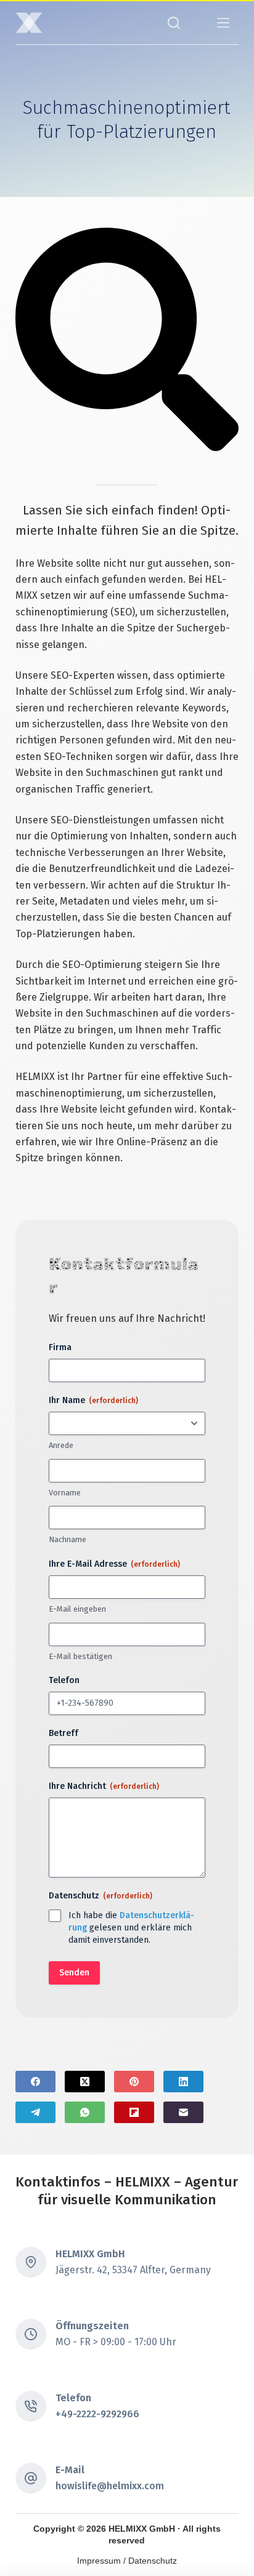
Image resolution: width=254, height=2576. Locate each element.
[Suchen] (174, 23)
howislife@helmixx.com (110, 2486)
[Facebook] (35, 2082)
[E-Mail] (183, 2112)
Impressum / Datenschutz (127, 2561)
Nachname (68, 1539)
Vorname (65, 1493)
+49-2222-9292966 (97, 2414)
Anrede (61, 1445)
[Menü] (223, 23)
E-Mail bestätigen (80, 1656)
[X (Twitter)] (85, 2082)
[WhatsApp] (85, 2112)
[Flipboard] (134, 2112)
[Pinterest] (134, 2082)
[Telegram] (35, 2112)
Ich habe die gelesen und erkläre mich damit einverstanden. (131, 1928)
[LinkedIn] (183, 2082)
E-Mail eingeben (77, 1609)
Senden (74, 1973)
